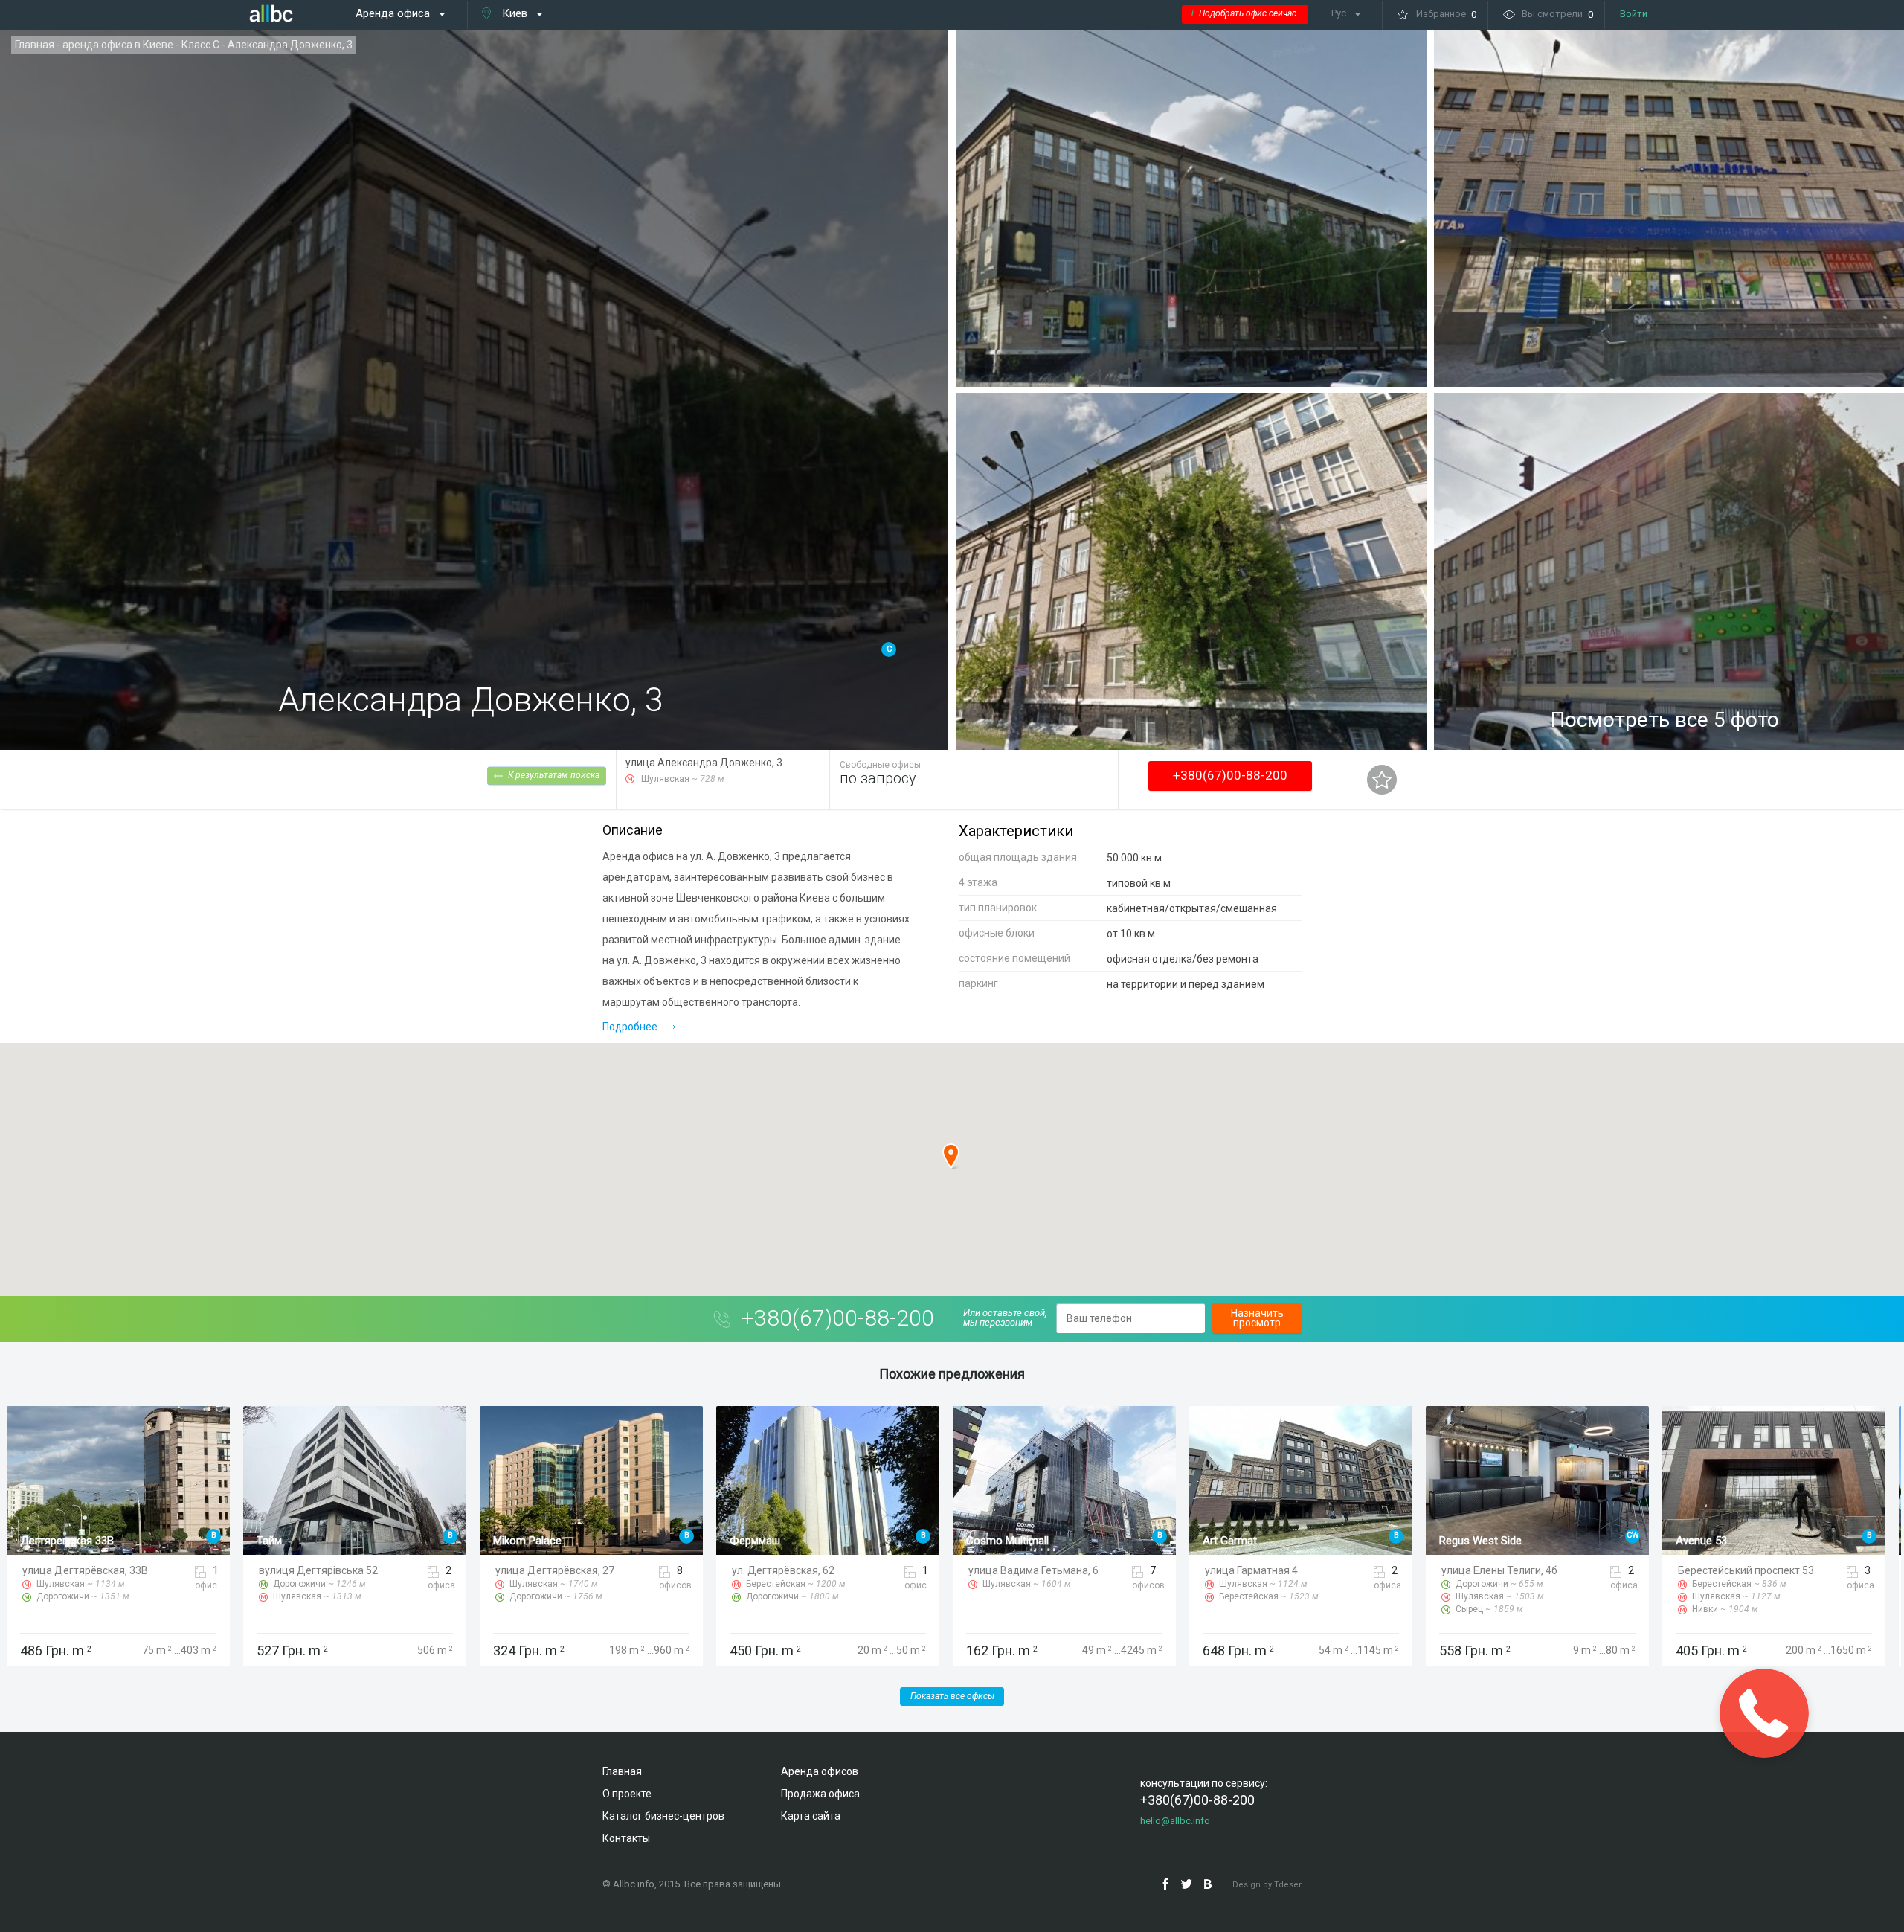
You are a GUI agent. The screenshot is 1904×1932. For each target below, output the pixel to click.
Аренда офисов (820, 1771)
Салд (1689, 1541)
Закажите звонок (1764, 1713)
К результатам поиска (554, 774)
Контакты (626, 1838)
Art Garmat (993, 1541)
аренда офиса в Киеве (118, 45)
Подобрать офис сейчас (1243, 13)
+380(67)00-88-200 (1230, 775)
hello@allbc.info (1175, 1821)
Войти (1634, 14)
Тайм (33, 1541)
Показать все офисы (952, 1696)
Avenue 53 (1465, 1541)
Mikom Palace (291, 1541)
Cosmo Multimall (771, 1541)
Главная (35, 45)
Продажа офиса (820, 1794)
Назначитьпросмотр (1257, 1318)
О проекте (627, 1794)
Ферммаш (518, 1541)
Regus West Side (1244, 1541)
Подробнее (630, 1027)
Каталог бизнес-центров (663, 1816)
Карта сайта (811, 1816)
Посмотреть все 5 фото (1665, 720)
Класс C (200, 45)
